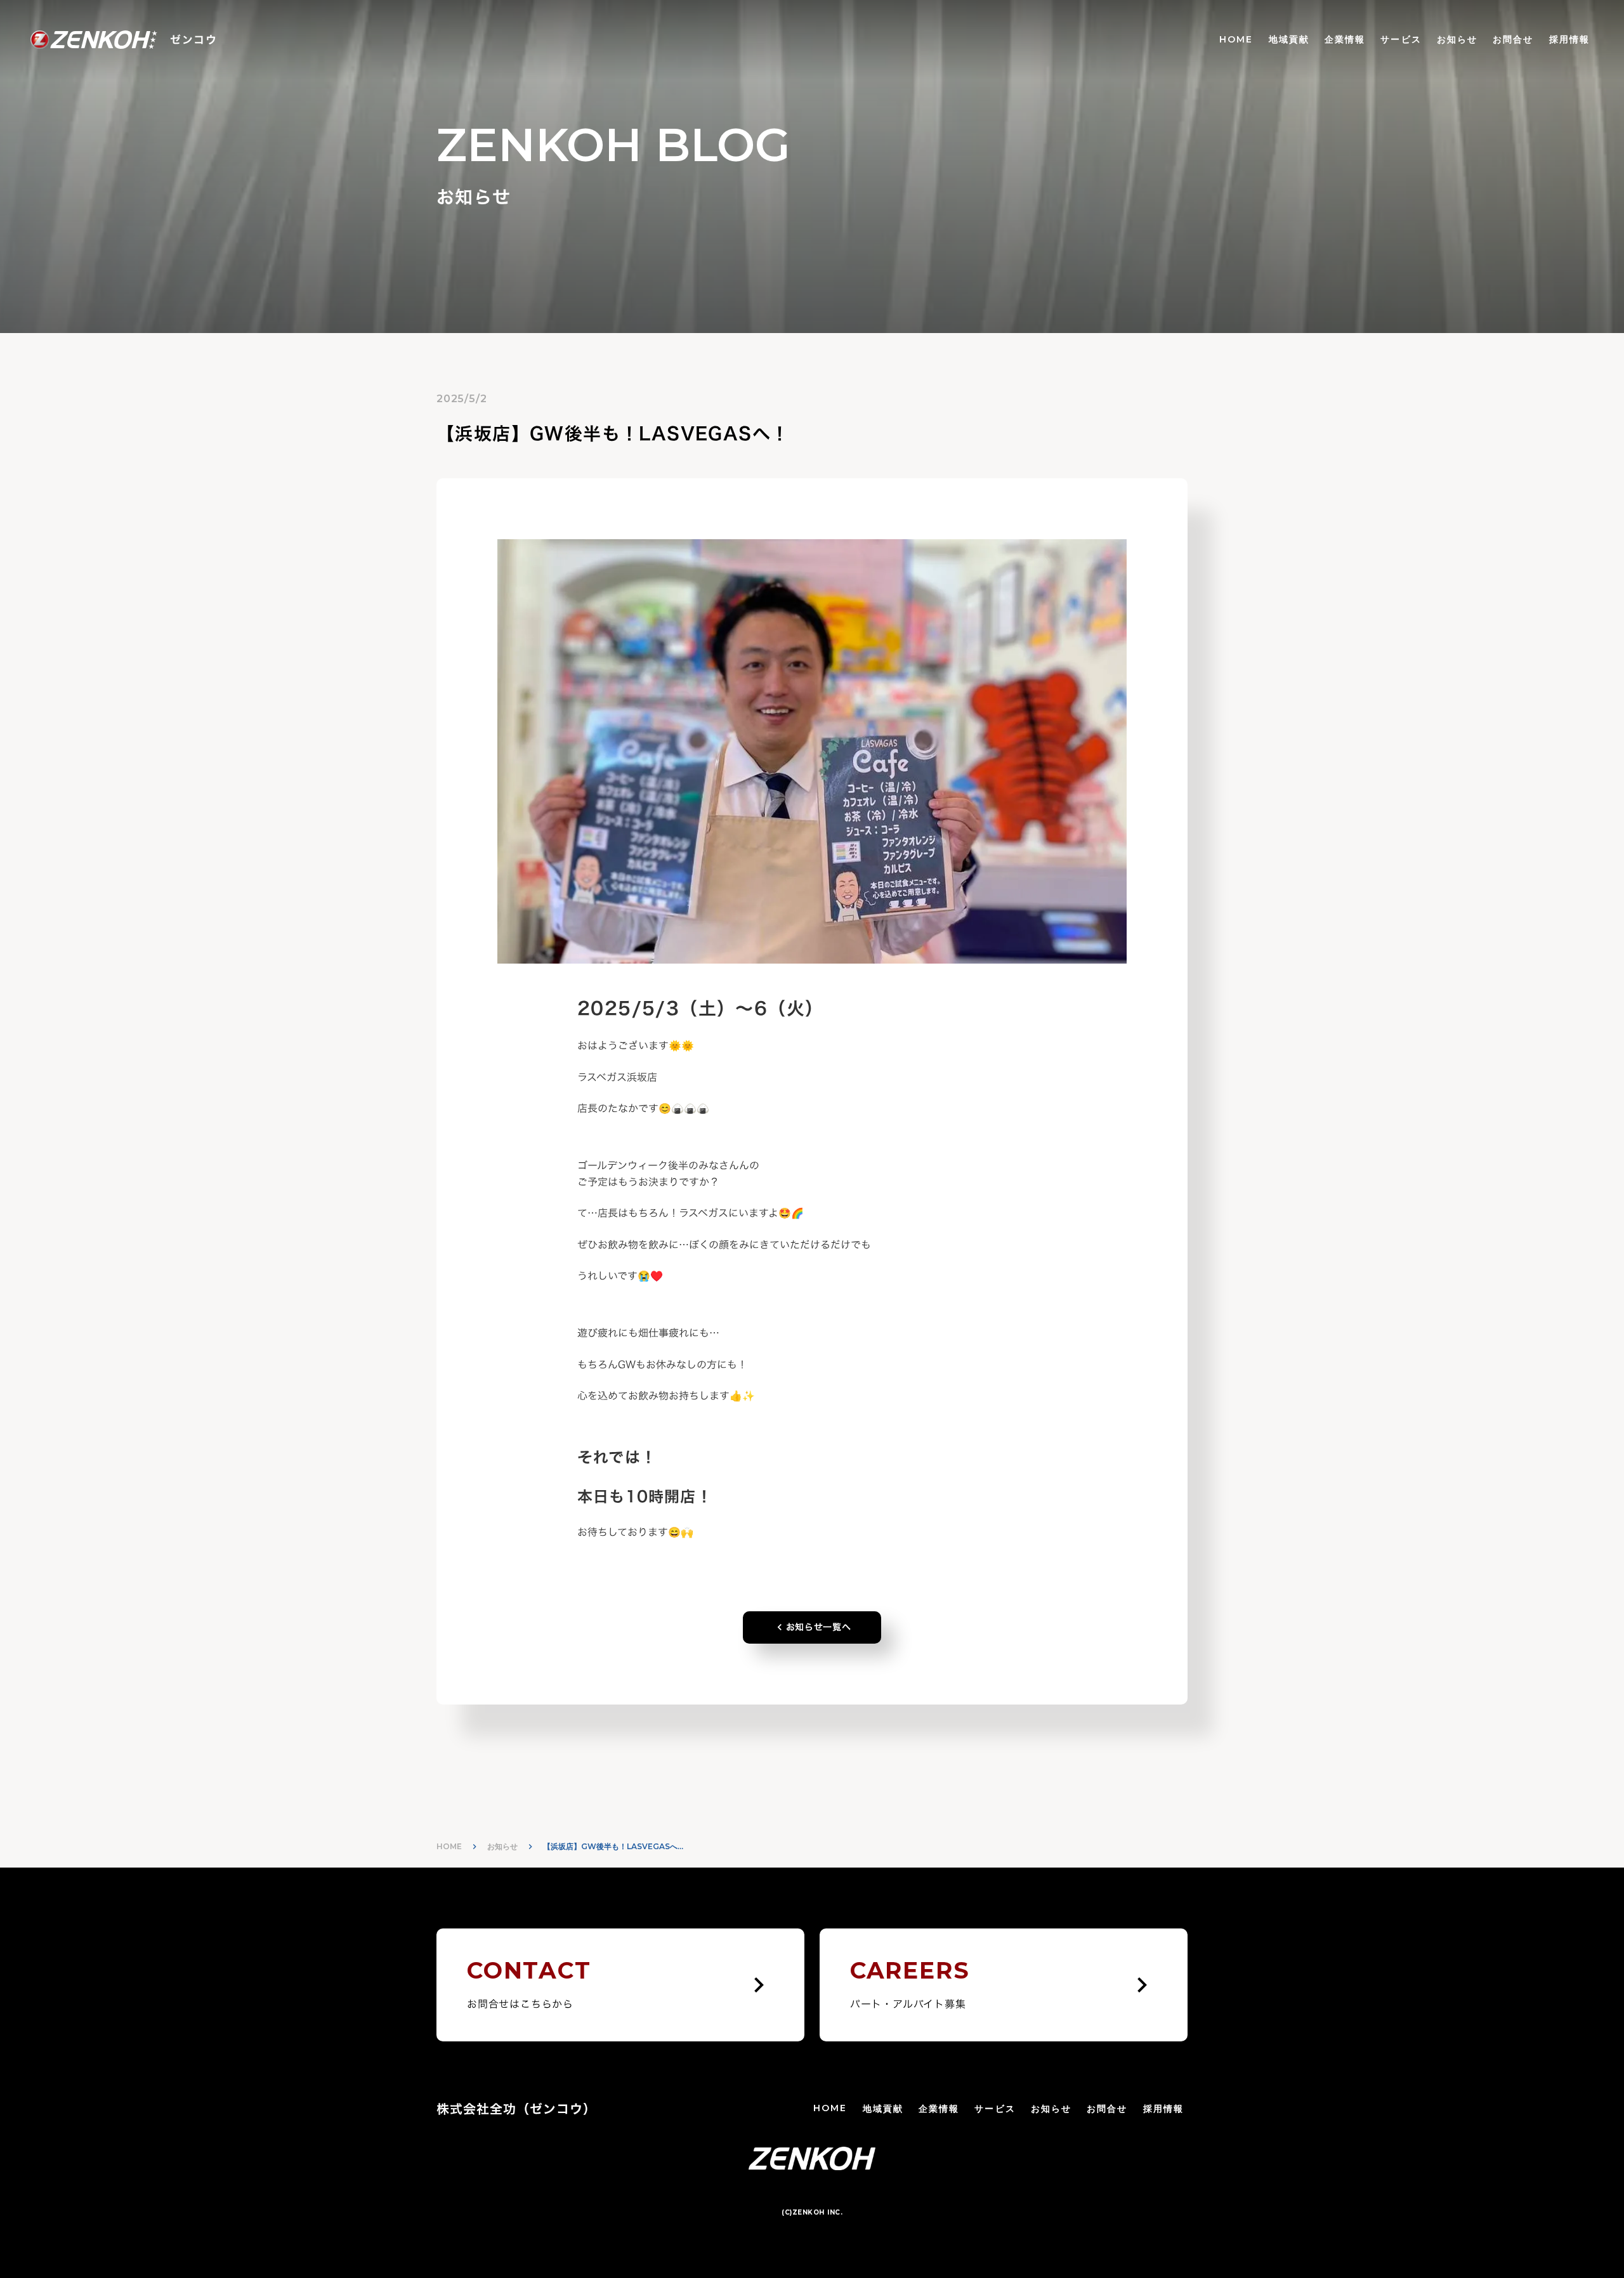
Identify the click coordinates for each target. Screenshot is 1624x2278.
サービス (1401, 39)
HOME (1236, 39)
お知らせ (1457, 39)
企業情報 (1345, 39)
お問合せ (1513, 39)
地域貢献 (1289, 39)
